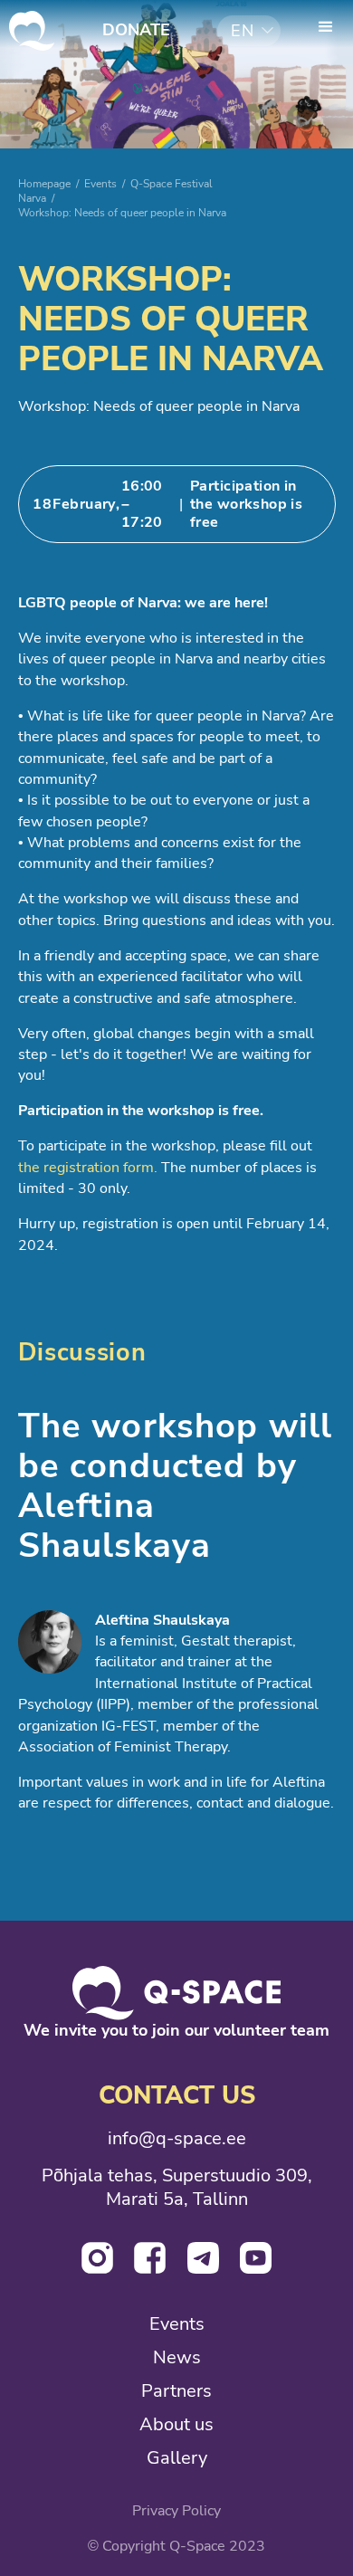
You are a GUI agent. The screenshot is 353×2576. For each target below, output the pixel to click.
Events (100, 183)
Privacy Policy (176, 2511)
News (177, 2357)
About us (176, 2424)
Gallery (177, 2458)
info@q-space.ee (177, 2138)
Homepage (44, 183)
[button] (249, 31)
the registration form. (88, 1168)
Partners (176, 2391)
